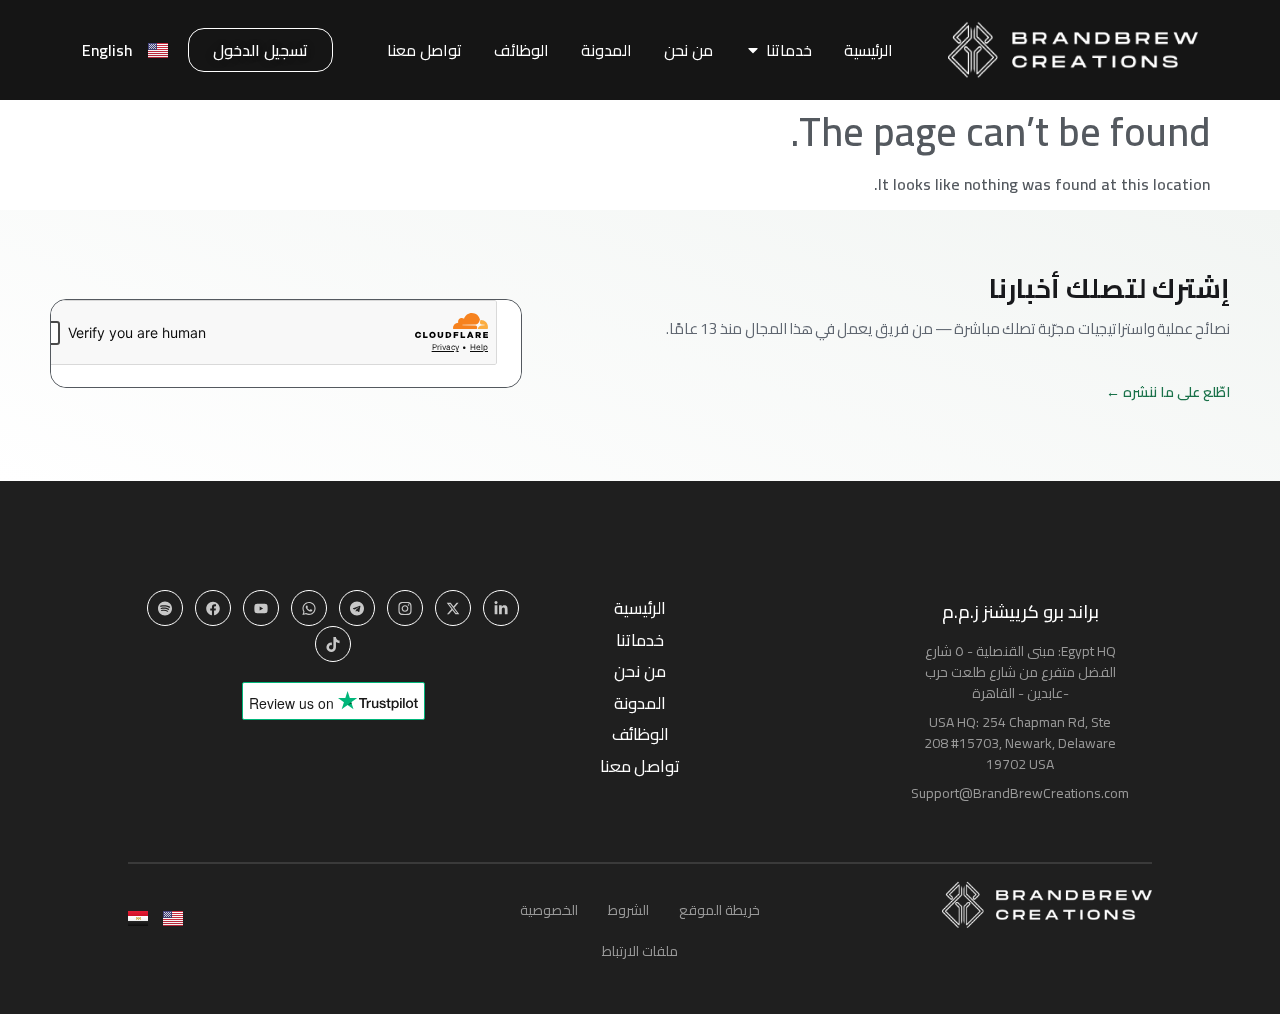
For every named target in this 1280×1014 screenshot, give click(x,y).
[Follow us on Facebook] (213, 608)
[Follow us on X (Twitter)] (453, 608)
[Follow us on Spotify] (165, 608)
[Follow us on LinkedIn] (501, 608)
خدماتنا (640, 640)
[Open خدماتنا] (753, 50)
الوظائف (640, 734)
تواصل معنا (640, 766)
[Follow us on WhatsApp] (309, 608)
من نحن (639, 671)
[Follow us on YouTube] (261, 608)
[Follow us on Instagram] (405, 608)
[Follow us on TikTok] (333, 644)
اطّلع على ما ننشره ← (1168, 392)
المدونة (640, 703)
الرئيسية (640, 608)
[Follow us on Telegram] (357, 608)
